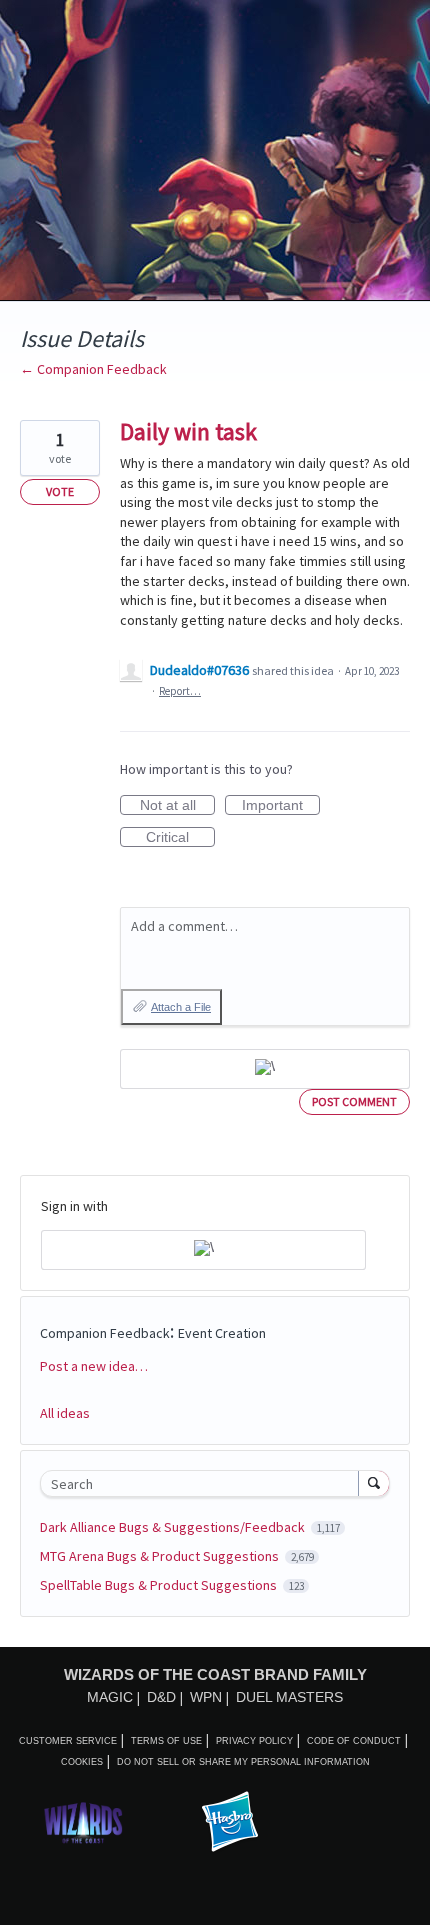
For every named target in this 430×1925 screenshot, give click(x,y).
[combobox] (204, 1483)
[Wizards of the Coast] (83, 1822)
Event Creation (222, 1333)
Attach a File (181, 1007)
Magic (110, 1697)
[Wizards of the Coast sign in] (265, 1069)
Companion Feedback (105, 1333)
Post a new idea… (94, 1366)
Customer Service (68, 1741)
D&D (161, 1697)
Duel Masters (289, 1697)
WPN (206, 1697)
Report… (180, 691)
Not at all (177, 806)
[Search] (374, 1483)
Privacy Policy (254, 1741)
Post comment (354, 1101)
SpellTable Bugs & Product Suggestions (160, 1585)
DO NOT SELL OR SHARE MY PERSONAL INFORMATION (243, 1762)
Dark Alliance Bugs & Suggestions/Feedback (174, 1527)
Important (281, 806)
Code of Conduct (354, 1741)
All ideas (65, 1413)
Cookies (82, 1762)
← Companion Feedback (93, 369)
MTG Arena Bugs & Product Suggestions (161, 1556)
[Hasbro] (230, 1823)
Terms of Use (166, 1741)
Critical (180, 838)
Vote (60, 491)
